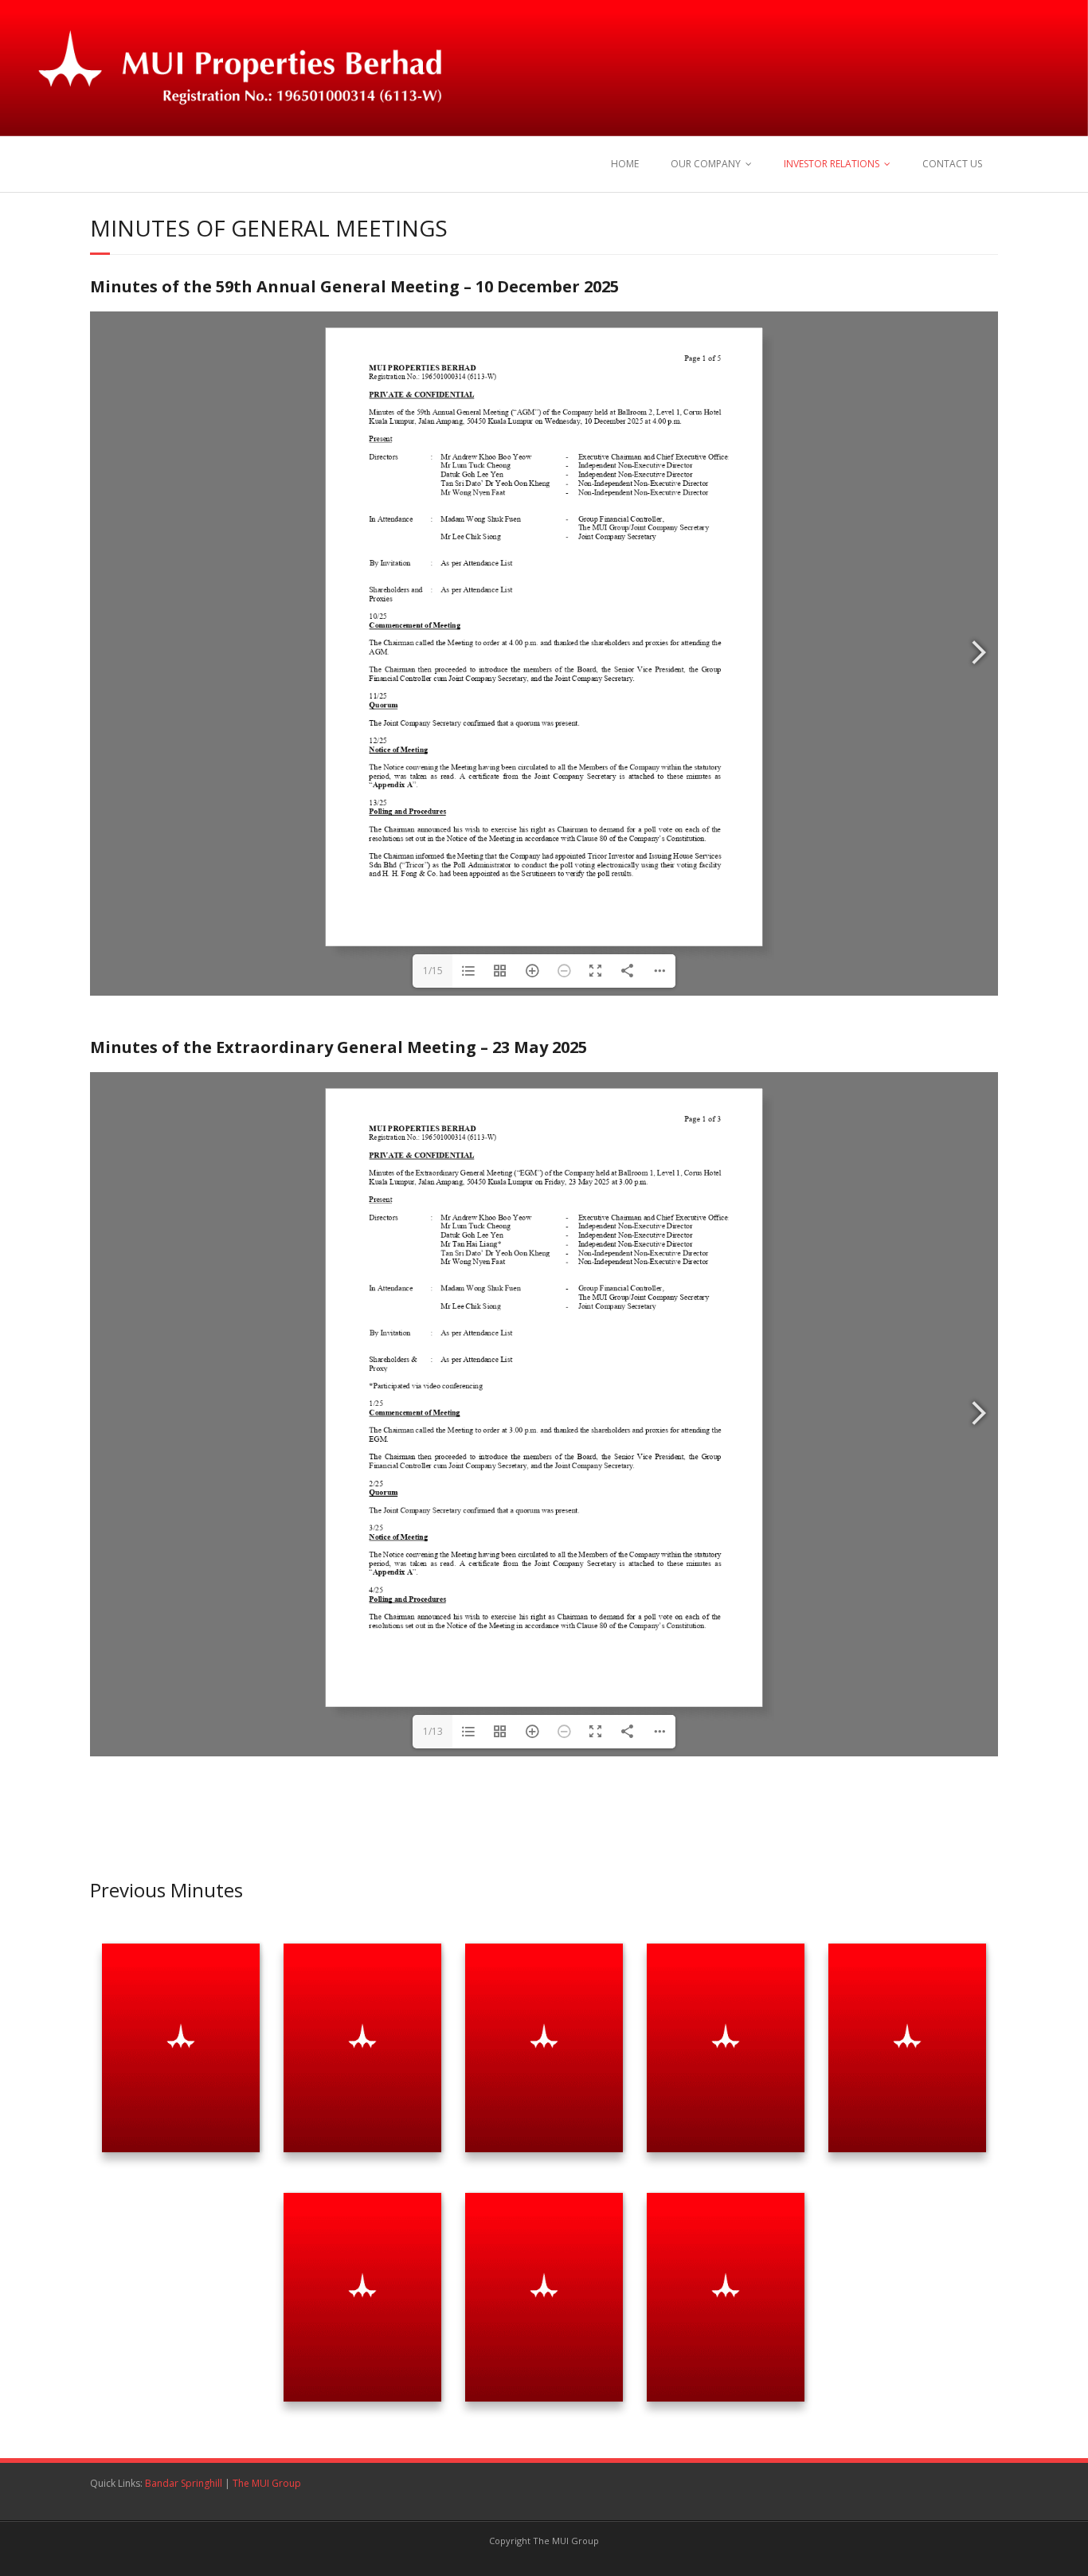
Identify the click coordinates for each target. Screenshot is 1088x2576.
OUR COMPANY (706, 164)
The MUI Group (267, 2483)
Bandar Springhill (184, 2483)
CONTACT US (952, 164)
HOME (625, 164)
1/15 (433, 971)
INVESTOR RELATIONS (832, 164)
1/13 (433, 1731)
